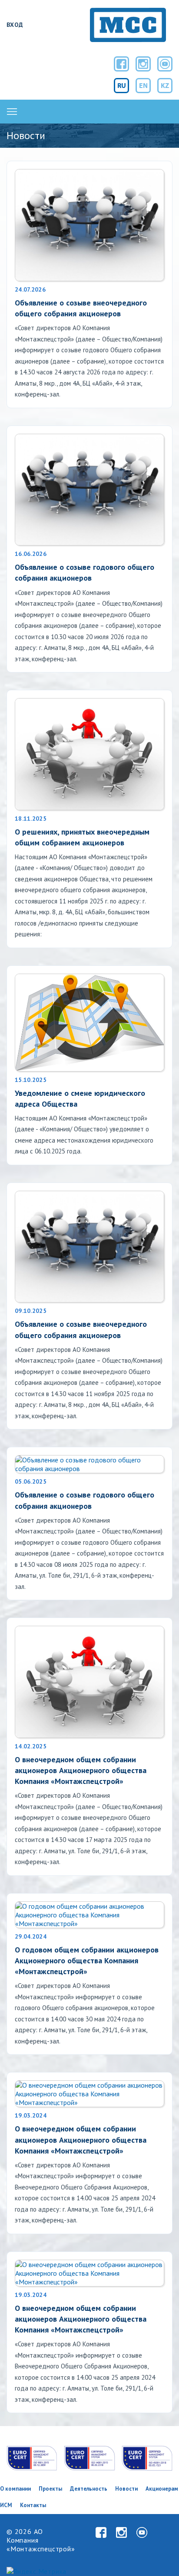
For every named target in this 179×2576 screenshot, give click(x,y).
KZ (165, 85)
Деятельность (89, 2489)
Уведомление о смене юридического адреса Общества (80, 1098)
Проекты (50, 2489)
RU (122, 85)
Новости (126, 2489)
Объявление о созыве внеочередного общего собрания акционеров (81, 308)
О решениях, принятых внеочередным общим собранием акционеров (82, 837)
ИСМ (6, 2505)
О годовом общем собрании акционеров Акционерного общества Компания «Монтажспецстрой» (87, 1960)
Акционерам (162, 2489)
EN (143, 85)
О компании (15, 2489)
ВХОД (15, 25)
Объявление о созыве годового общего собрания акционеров (85, 572)
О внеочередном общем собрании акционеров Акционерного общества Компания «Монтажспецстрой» (81, 1770)
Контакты (33, 2505)
